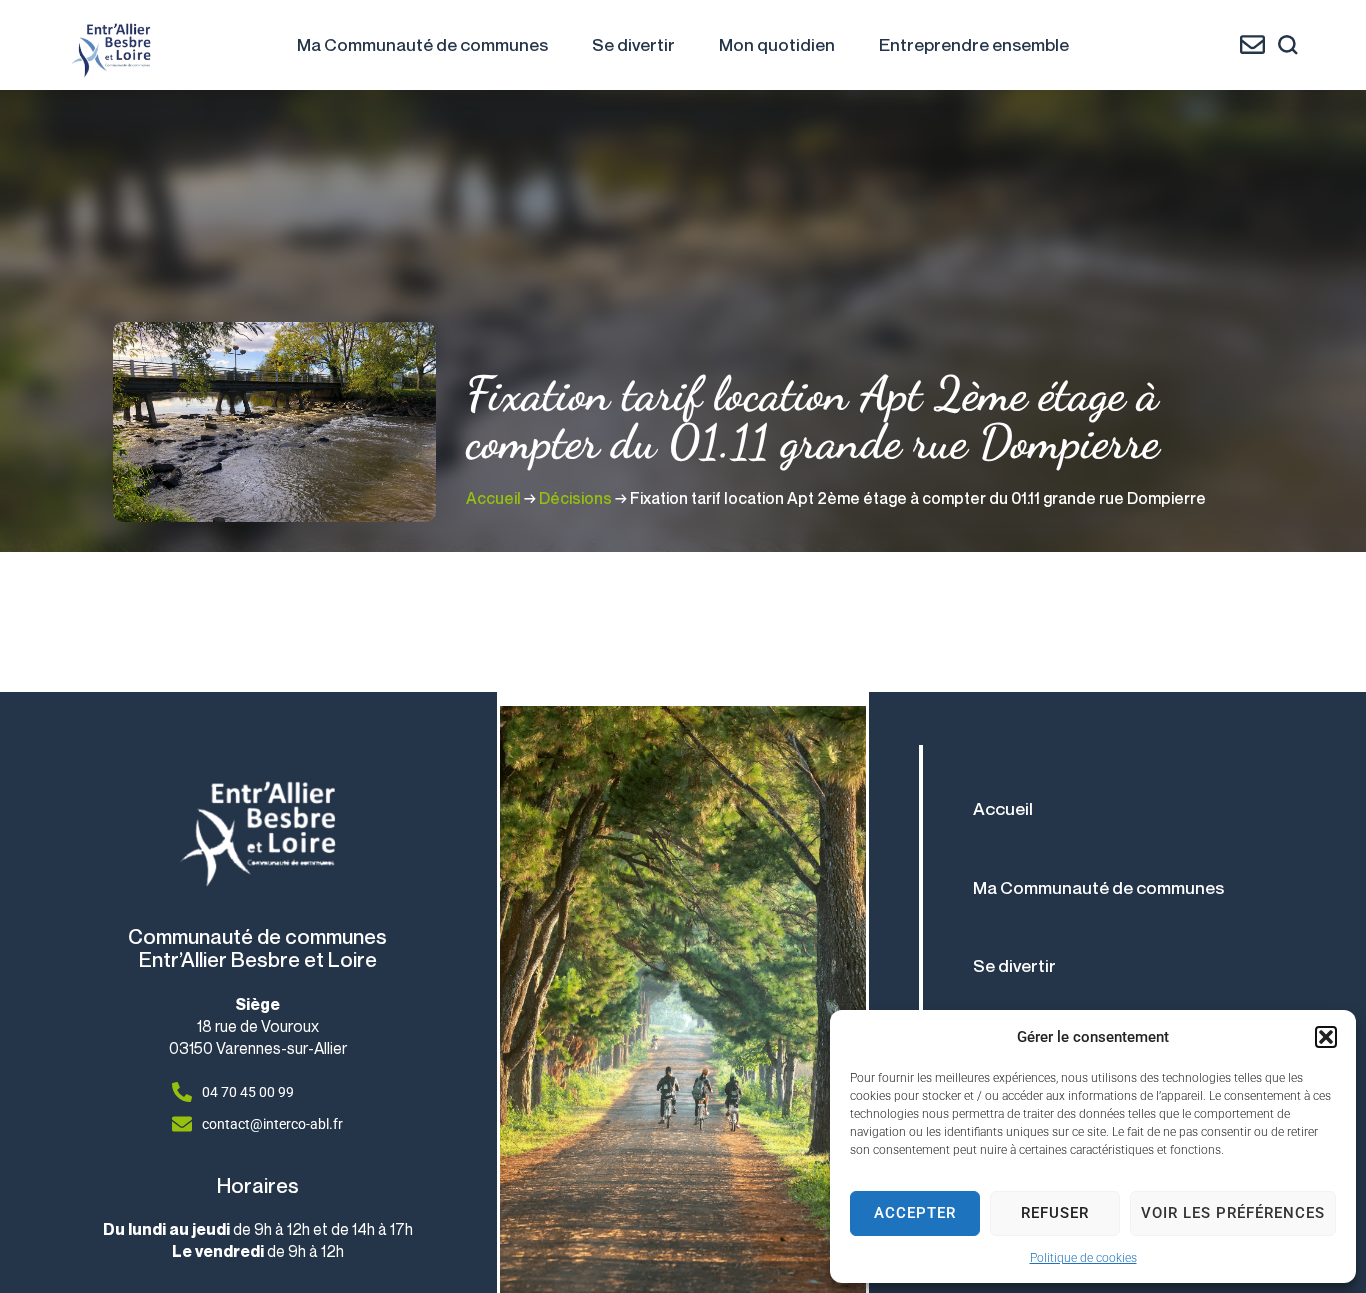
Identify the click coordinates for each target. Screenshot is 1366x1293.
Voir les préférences (1233, 1213)
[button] (1326, 1037)
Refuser (1055, 1213)
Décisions (575, 498)
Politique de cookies (1083, 1258)
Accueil (493, 498)
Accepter (915, 1213)
